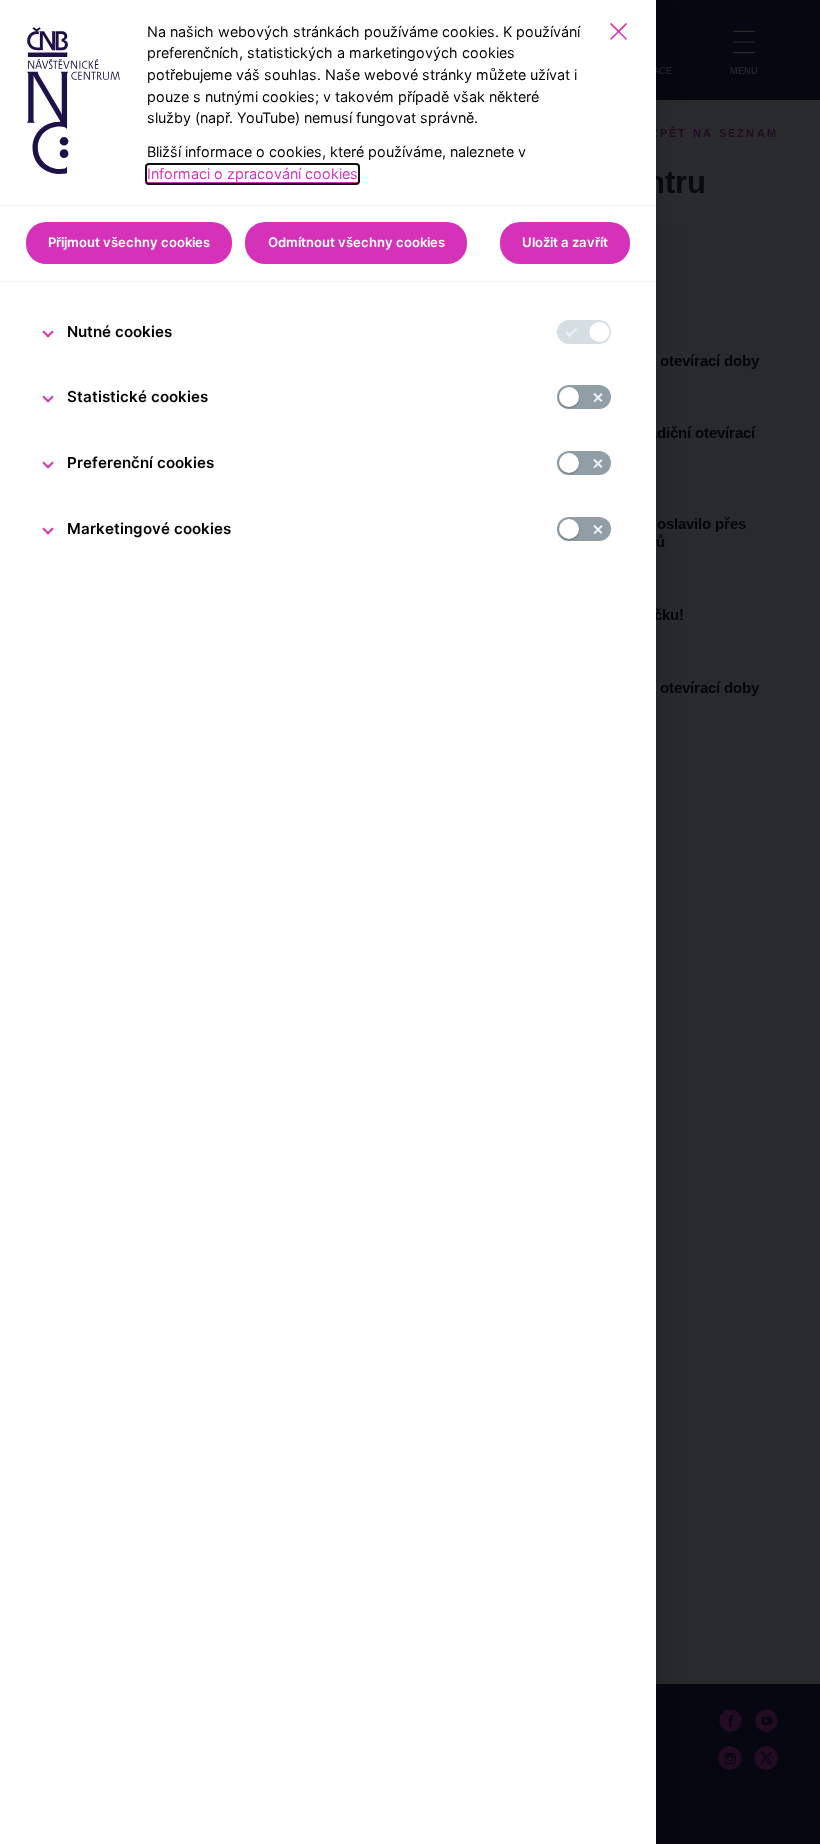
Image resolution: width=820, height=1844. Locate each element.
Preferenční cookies (140, 462)
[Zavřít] (618, 31)
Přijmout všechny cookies (129, 242)
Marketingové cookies (149, 528)
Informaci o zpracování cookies (252, 173)
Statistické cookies (137, 396)
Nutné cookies (119, 331)
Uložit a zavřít (565, 242)
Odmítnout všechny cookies (356, 242)
